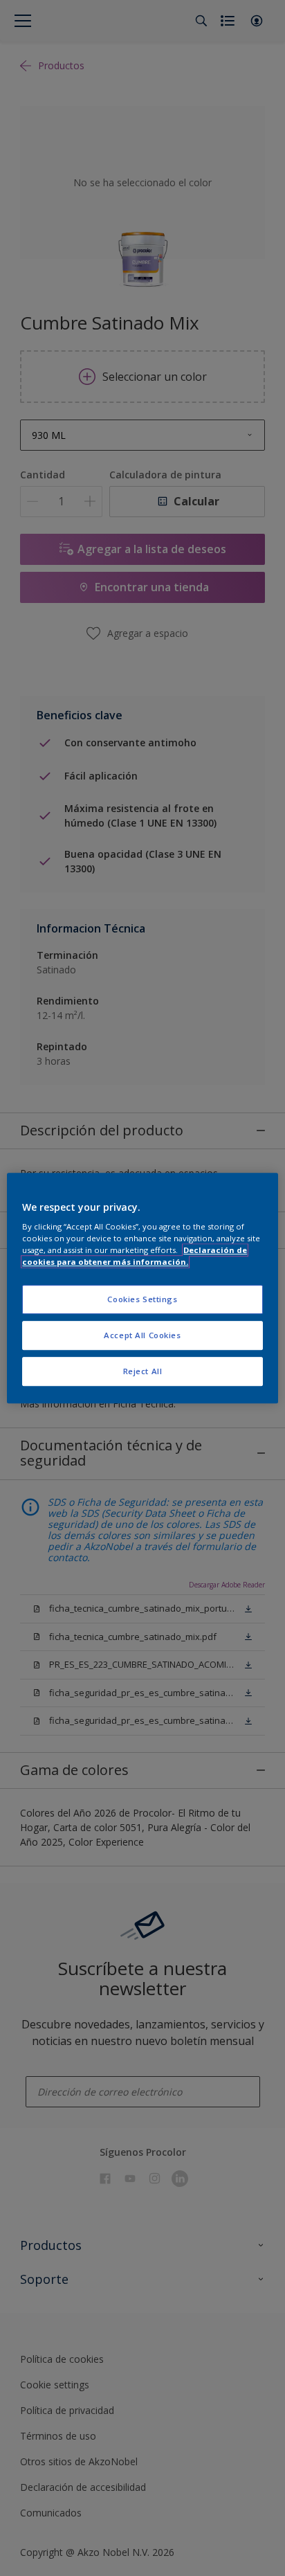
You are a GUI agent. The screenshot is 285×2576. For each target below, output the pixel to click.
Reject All (143, 1371)
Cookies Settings (142, 1300)
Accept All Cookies (142, 1335)
